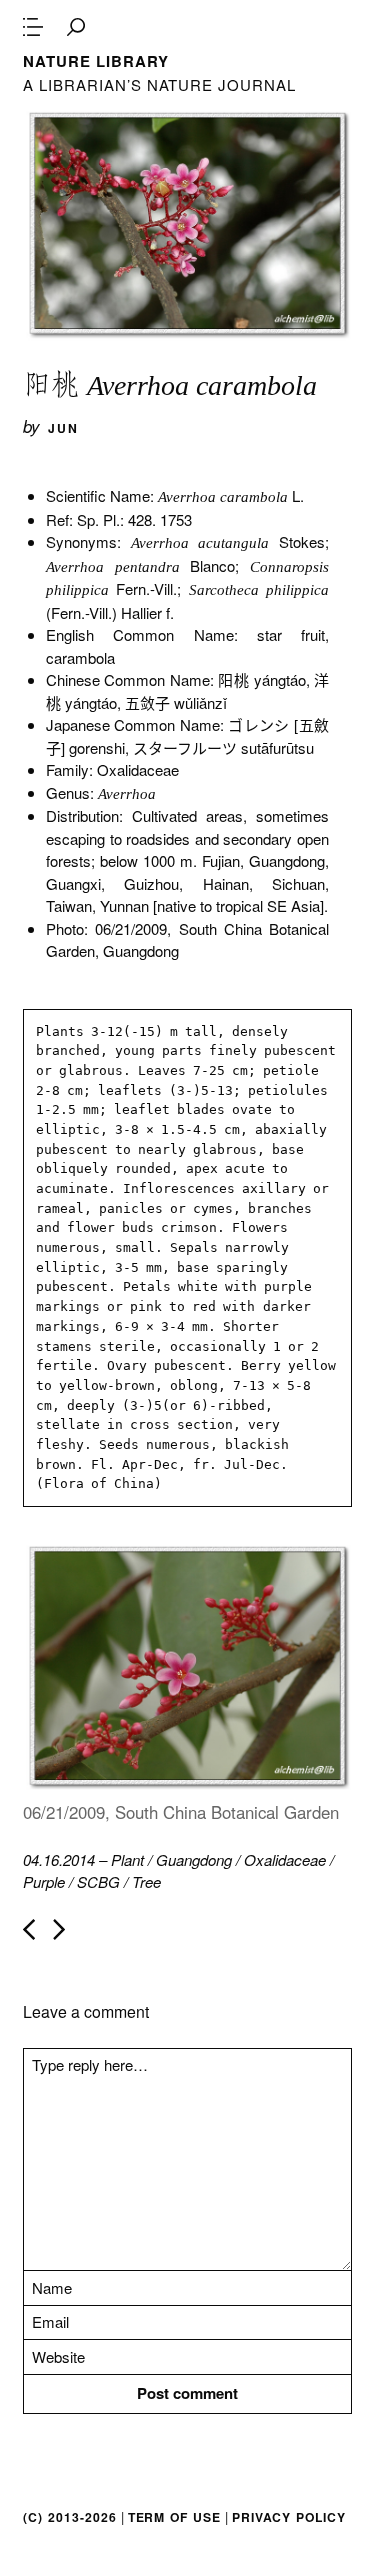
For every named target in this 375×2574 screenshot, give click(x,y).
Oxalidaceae (285, 1859)
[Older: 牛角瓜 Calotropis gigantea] (59, 1929)
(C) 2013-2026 (69, 2517)
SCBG (98, 1881)
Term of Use (174, 2517)
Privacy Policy (289, 2517)
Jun (63, 428)
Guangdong (194, 1859)
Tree (146, 1881)
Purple (44, 1881)
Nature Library (95, 61)
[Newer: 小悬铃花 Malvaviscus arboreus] (29, 1929)
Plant (127, 1859)
